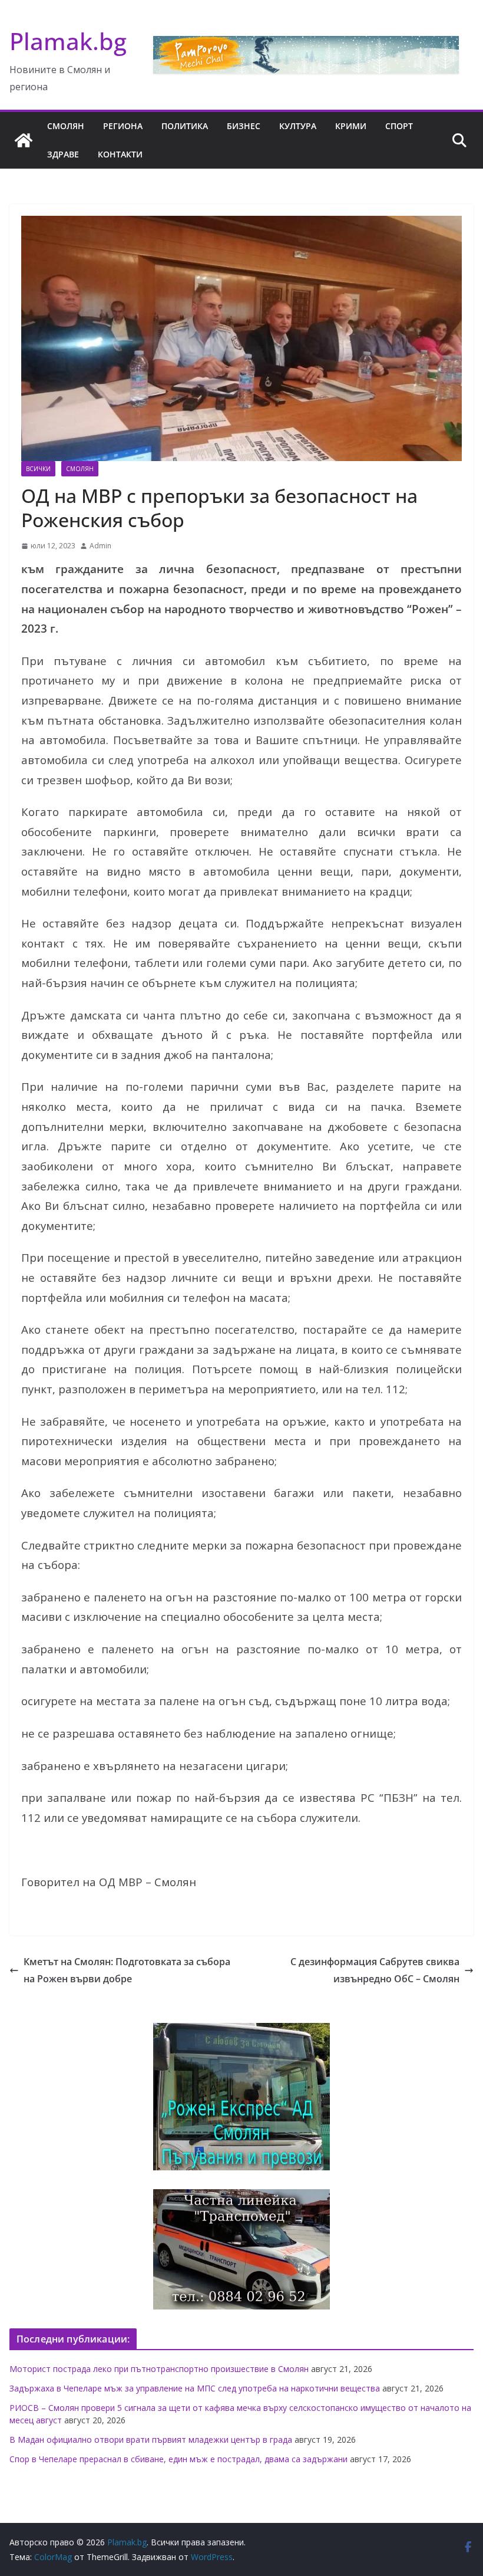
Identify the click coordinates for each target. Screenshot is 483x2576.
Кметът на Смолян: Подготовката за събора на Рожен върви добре (127, 1970)
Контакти (120, 154)
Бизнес (244, 126)
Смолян (66, 126)
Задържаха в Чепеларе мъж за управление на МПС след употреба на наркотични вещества (195, 2388)
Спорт (399, 126)
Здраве (63, 154)
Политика (185, 126)
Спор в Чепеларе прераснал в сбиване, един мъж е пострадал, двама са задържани (178, 2459)
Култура (298, 126)
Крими (351, 126)
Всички (38, 469)
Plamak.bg (68, 41)
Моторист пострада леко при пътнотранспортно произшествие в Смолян (159, 2369)
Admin (100, 546)
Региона (123, 126)
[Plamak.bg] (24, 140)
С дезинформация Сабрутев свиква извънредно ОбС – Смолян (375, 1970)
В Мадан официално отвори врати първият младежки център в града (151, 2440)
